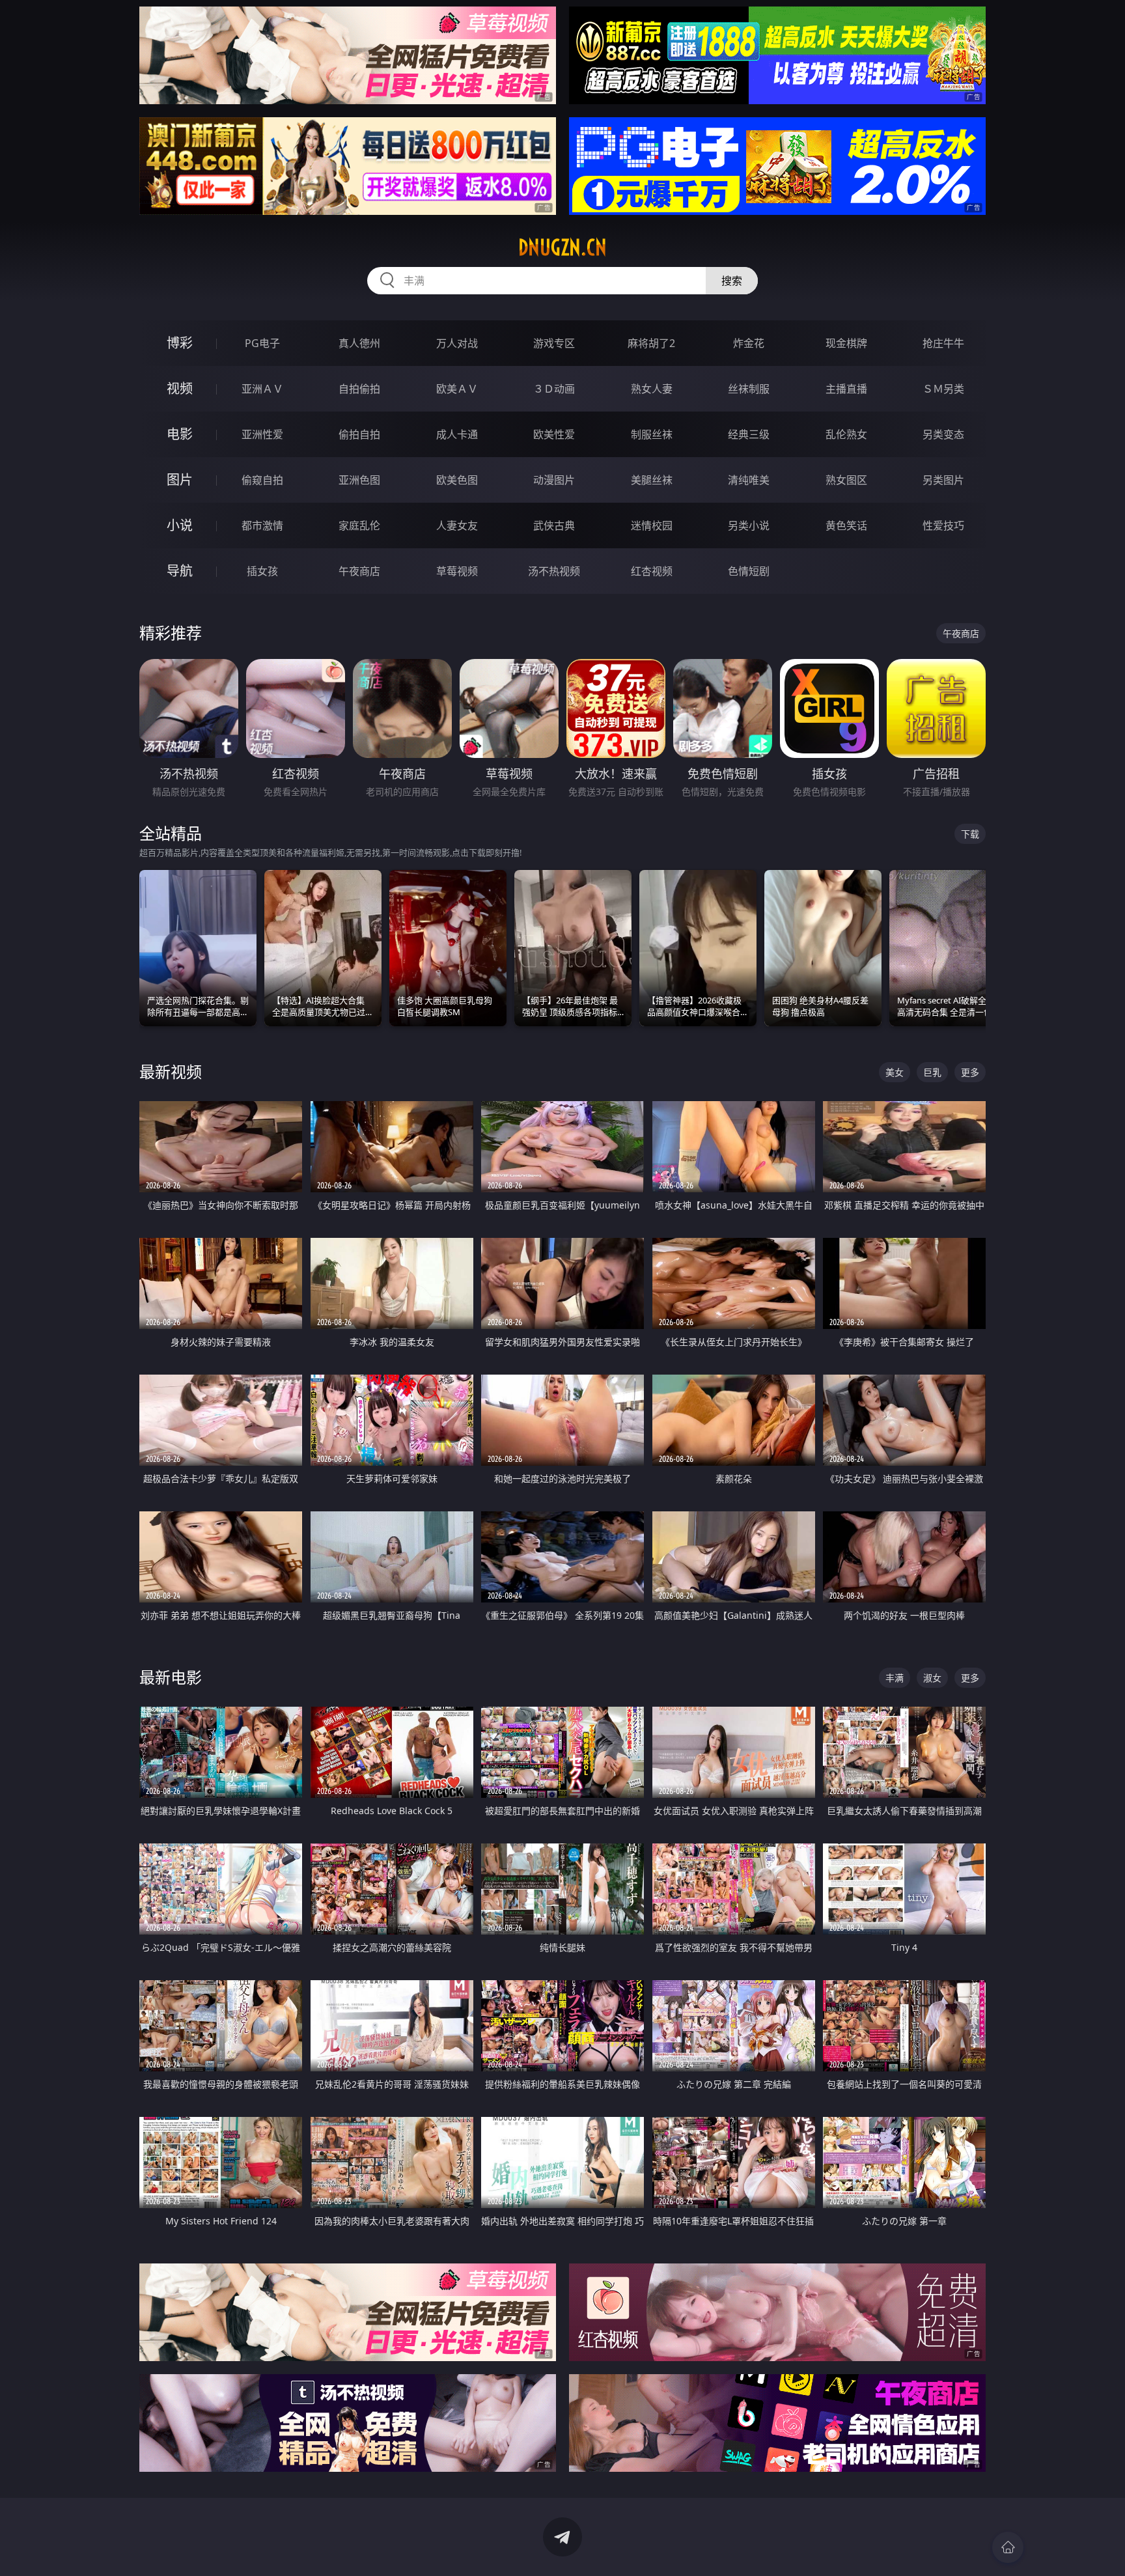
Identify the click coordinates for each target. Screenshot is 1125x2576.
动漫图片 (554, 480)
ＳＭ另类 (943, 389)
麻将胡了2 (651, 343)
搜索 (732, 281)
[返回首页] (1008, 2547)
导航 (180, 571)
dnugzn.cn (562, 247)
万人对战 (457, 343)
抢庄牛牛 (943, 343)
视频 (180, 388)
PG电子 (262, 343)
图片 (180, 480)
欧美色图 (457, 480)
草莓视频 (457, 571)
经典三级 (749, 434)
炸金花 (749, 343)
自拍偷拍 (359, 389)
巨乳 (932, 1072)
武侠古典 (554, 525)
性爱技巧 (943, 525)
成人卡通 (457, 434)
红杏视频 (652, 571)
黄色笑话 (846, 525)
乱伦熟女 (846, 434)
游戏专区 (554, 343)
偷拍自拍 (359, 434)
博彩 (180, 343)
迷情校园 (652, 525)
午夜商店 (359, 571)
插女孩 (262, 571)
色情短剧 (749, 571)
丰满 (895, 1678)
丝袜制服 (749, 389)
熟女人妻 (652, 389)
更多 (970, 1072)
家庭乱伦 (359, 525)
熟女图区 (846, 480)
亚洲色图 (359, 480)
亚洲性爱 (262, 434)
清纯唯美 (749, 480)
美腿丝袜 (652, 480)
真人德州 (359, 343)
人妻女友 (457, 525)
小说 (180, 525)
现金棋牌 (846, 343)
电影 (180, 434)
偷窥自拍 (262, 480)
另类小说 (749, 525)
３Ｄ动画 (554, 389)
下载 (970, 834)
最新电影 (171, 1677)
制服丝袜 (652, 434)
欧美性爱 (554, 434)
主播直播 (846, 389)
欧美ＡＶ (457, 389)
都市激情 (262, 525)
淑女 (932, 1678)
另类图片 (943, 480)
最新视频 (171, 1071)
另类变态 (943, 434)
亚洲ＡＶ (262, 389)
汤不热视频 (554, 571)
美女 (895, 1072)
